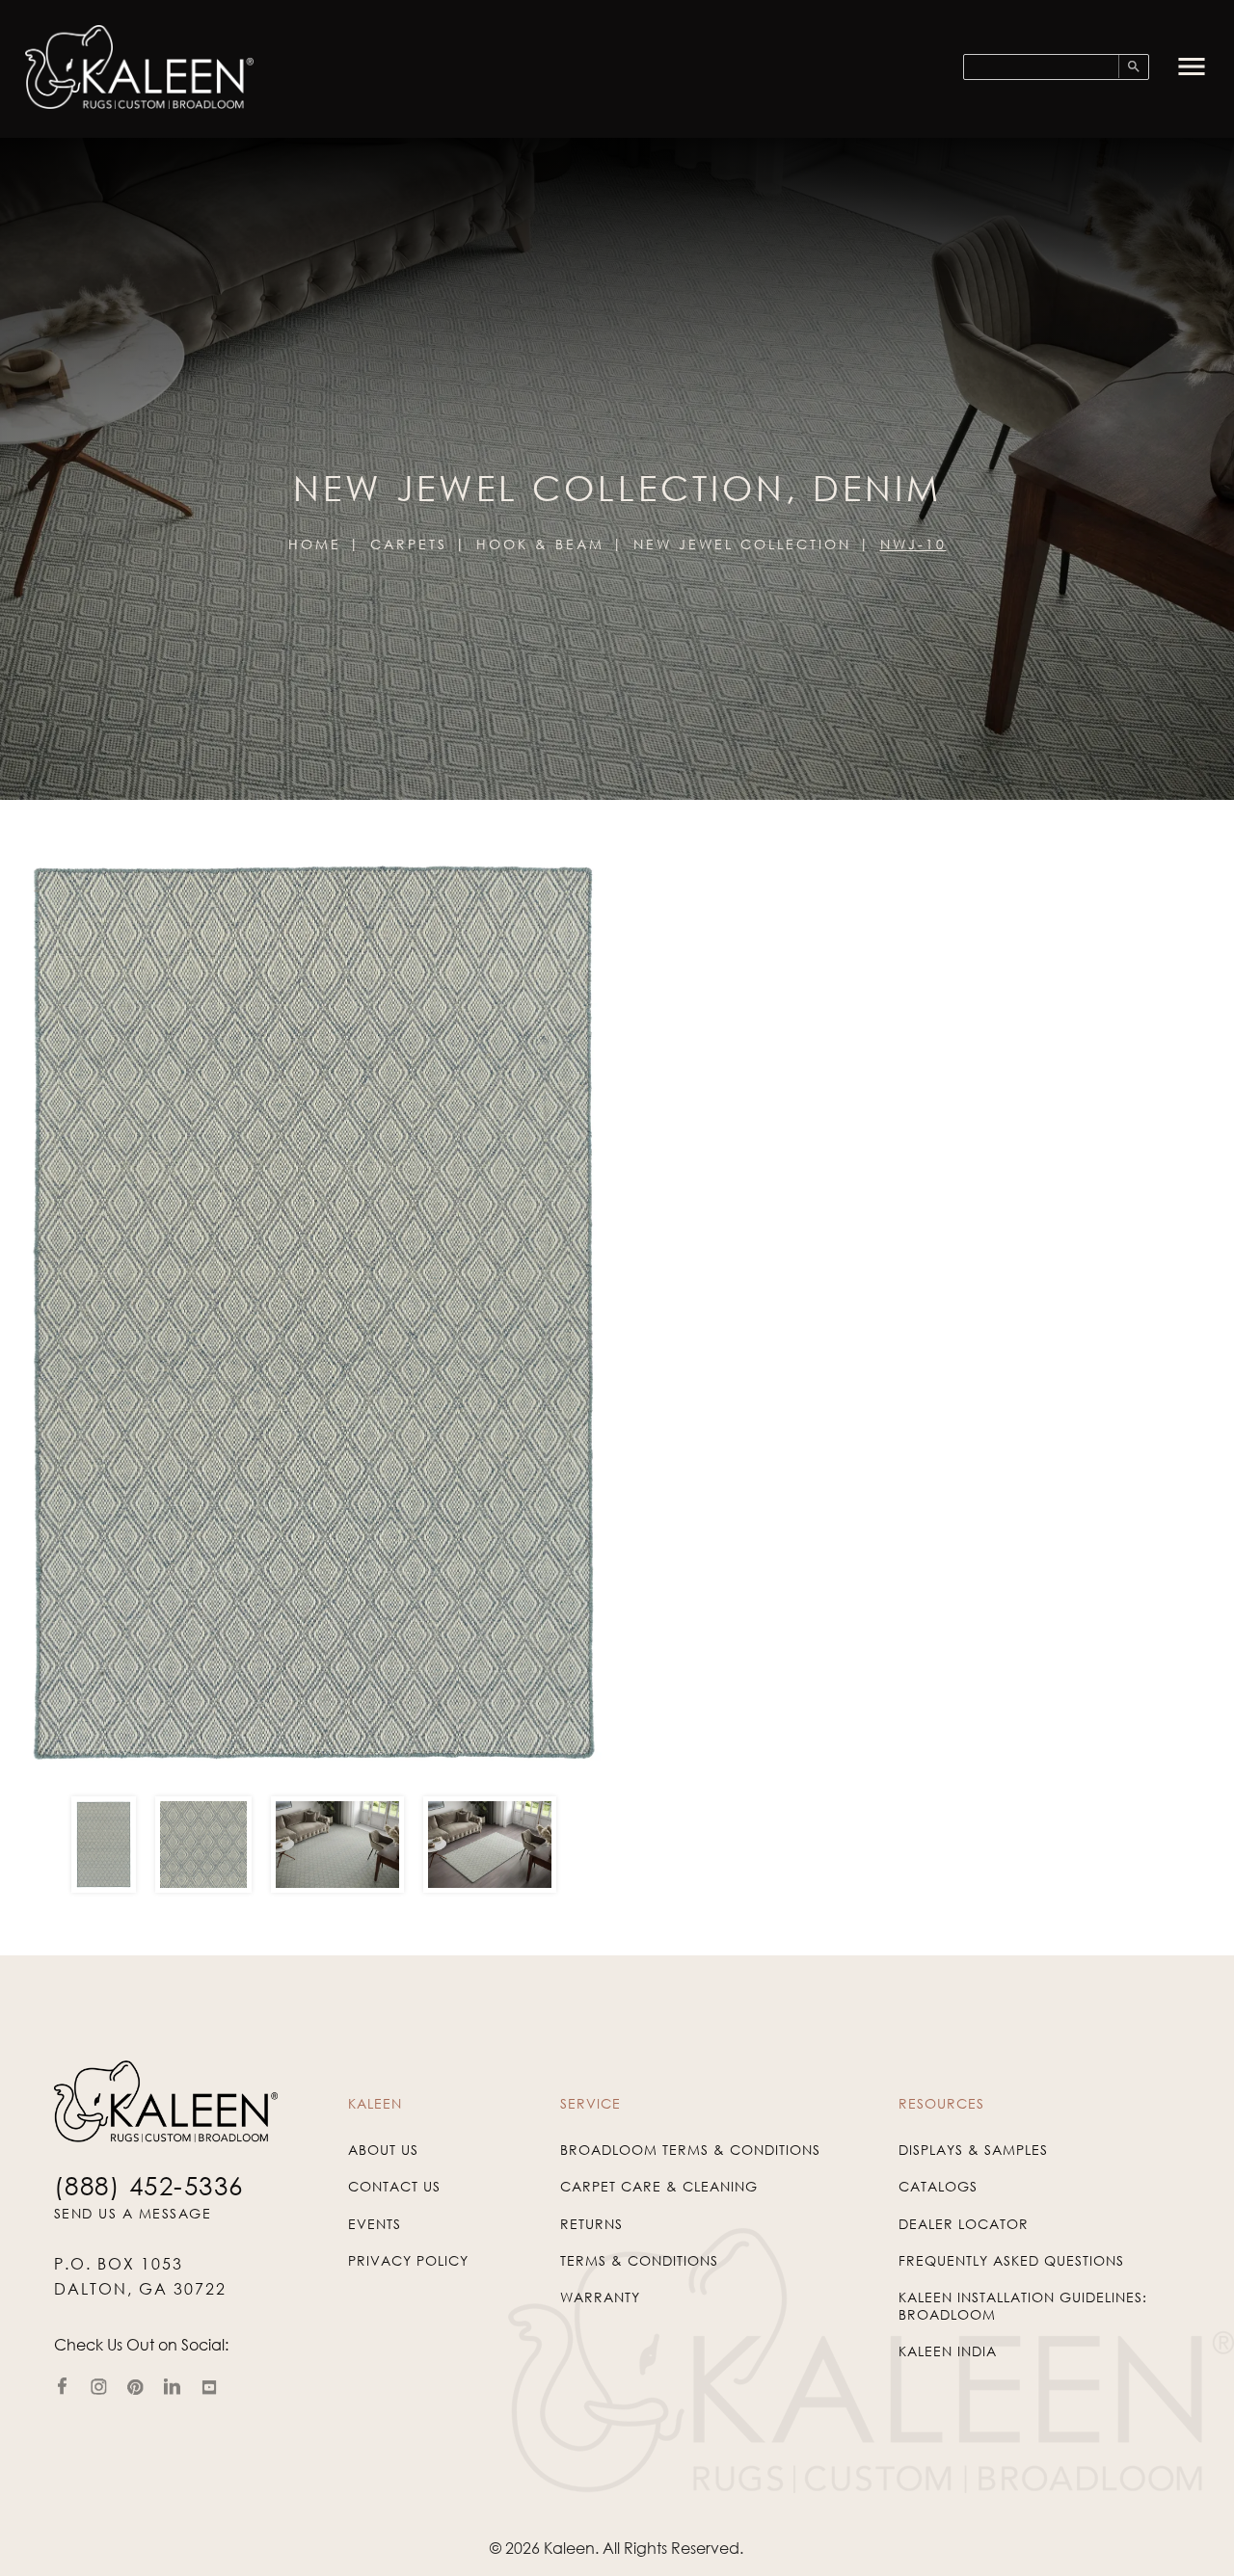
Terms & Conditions (639, 2260)
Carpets (409, 544)
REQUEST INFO (724, 1585)
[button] (1192, 66)
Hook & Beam (540, 544)
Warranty (600, 2297)
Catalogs (938, 2186)
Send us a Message (133, 2213)
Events (375, 2224)
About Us (383, 2150)
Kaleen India (948, 2351)
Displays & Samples (973, 2150)
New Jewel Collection (742, 544)
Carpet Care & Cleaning (659, 2186)
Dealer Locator (964, 2224)
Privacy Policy (408, 2260)
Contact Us (394, 2186)
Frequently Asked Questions (1011, 2260)
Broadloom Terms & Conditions (690, 2150)
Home (315, 544)
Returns (591, 2224)
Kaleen (569, 2548)
